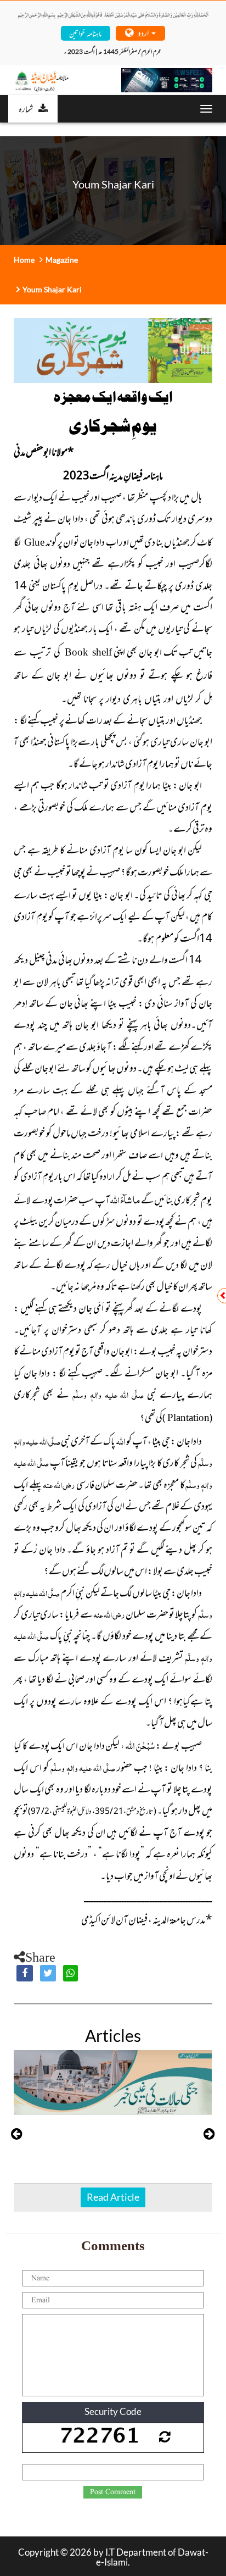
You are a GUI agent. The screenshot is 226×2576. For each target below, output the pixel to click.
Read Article (113, 2197)
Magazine (62, 260)
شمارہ (26, 108)
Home (24, 260)
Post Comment (113, 2492)
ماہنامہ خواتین (85, 33)
